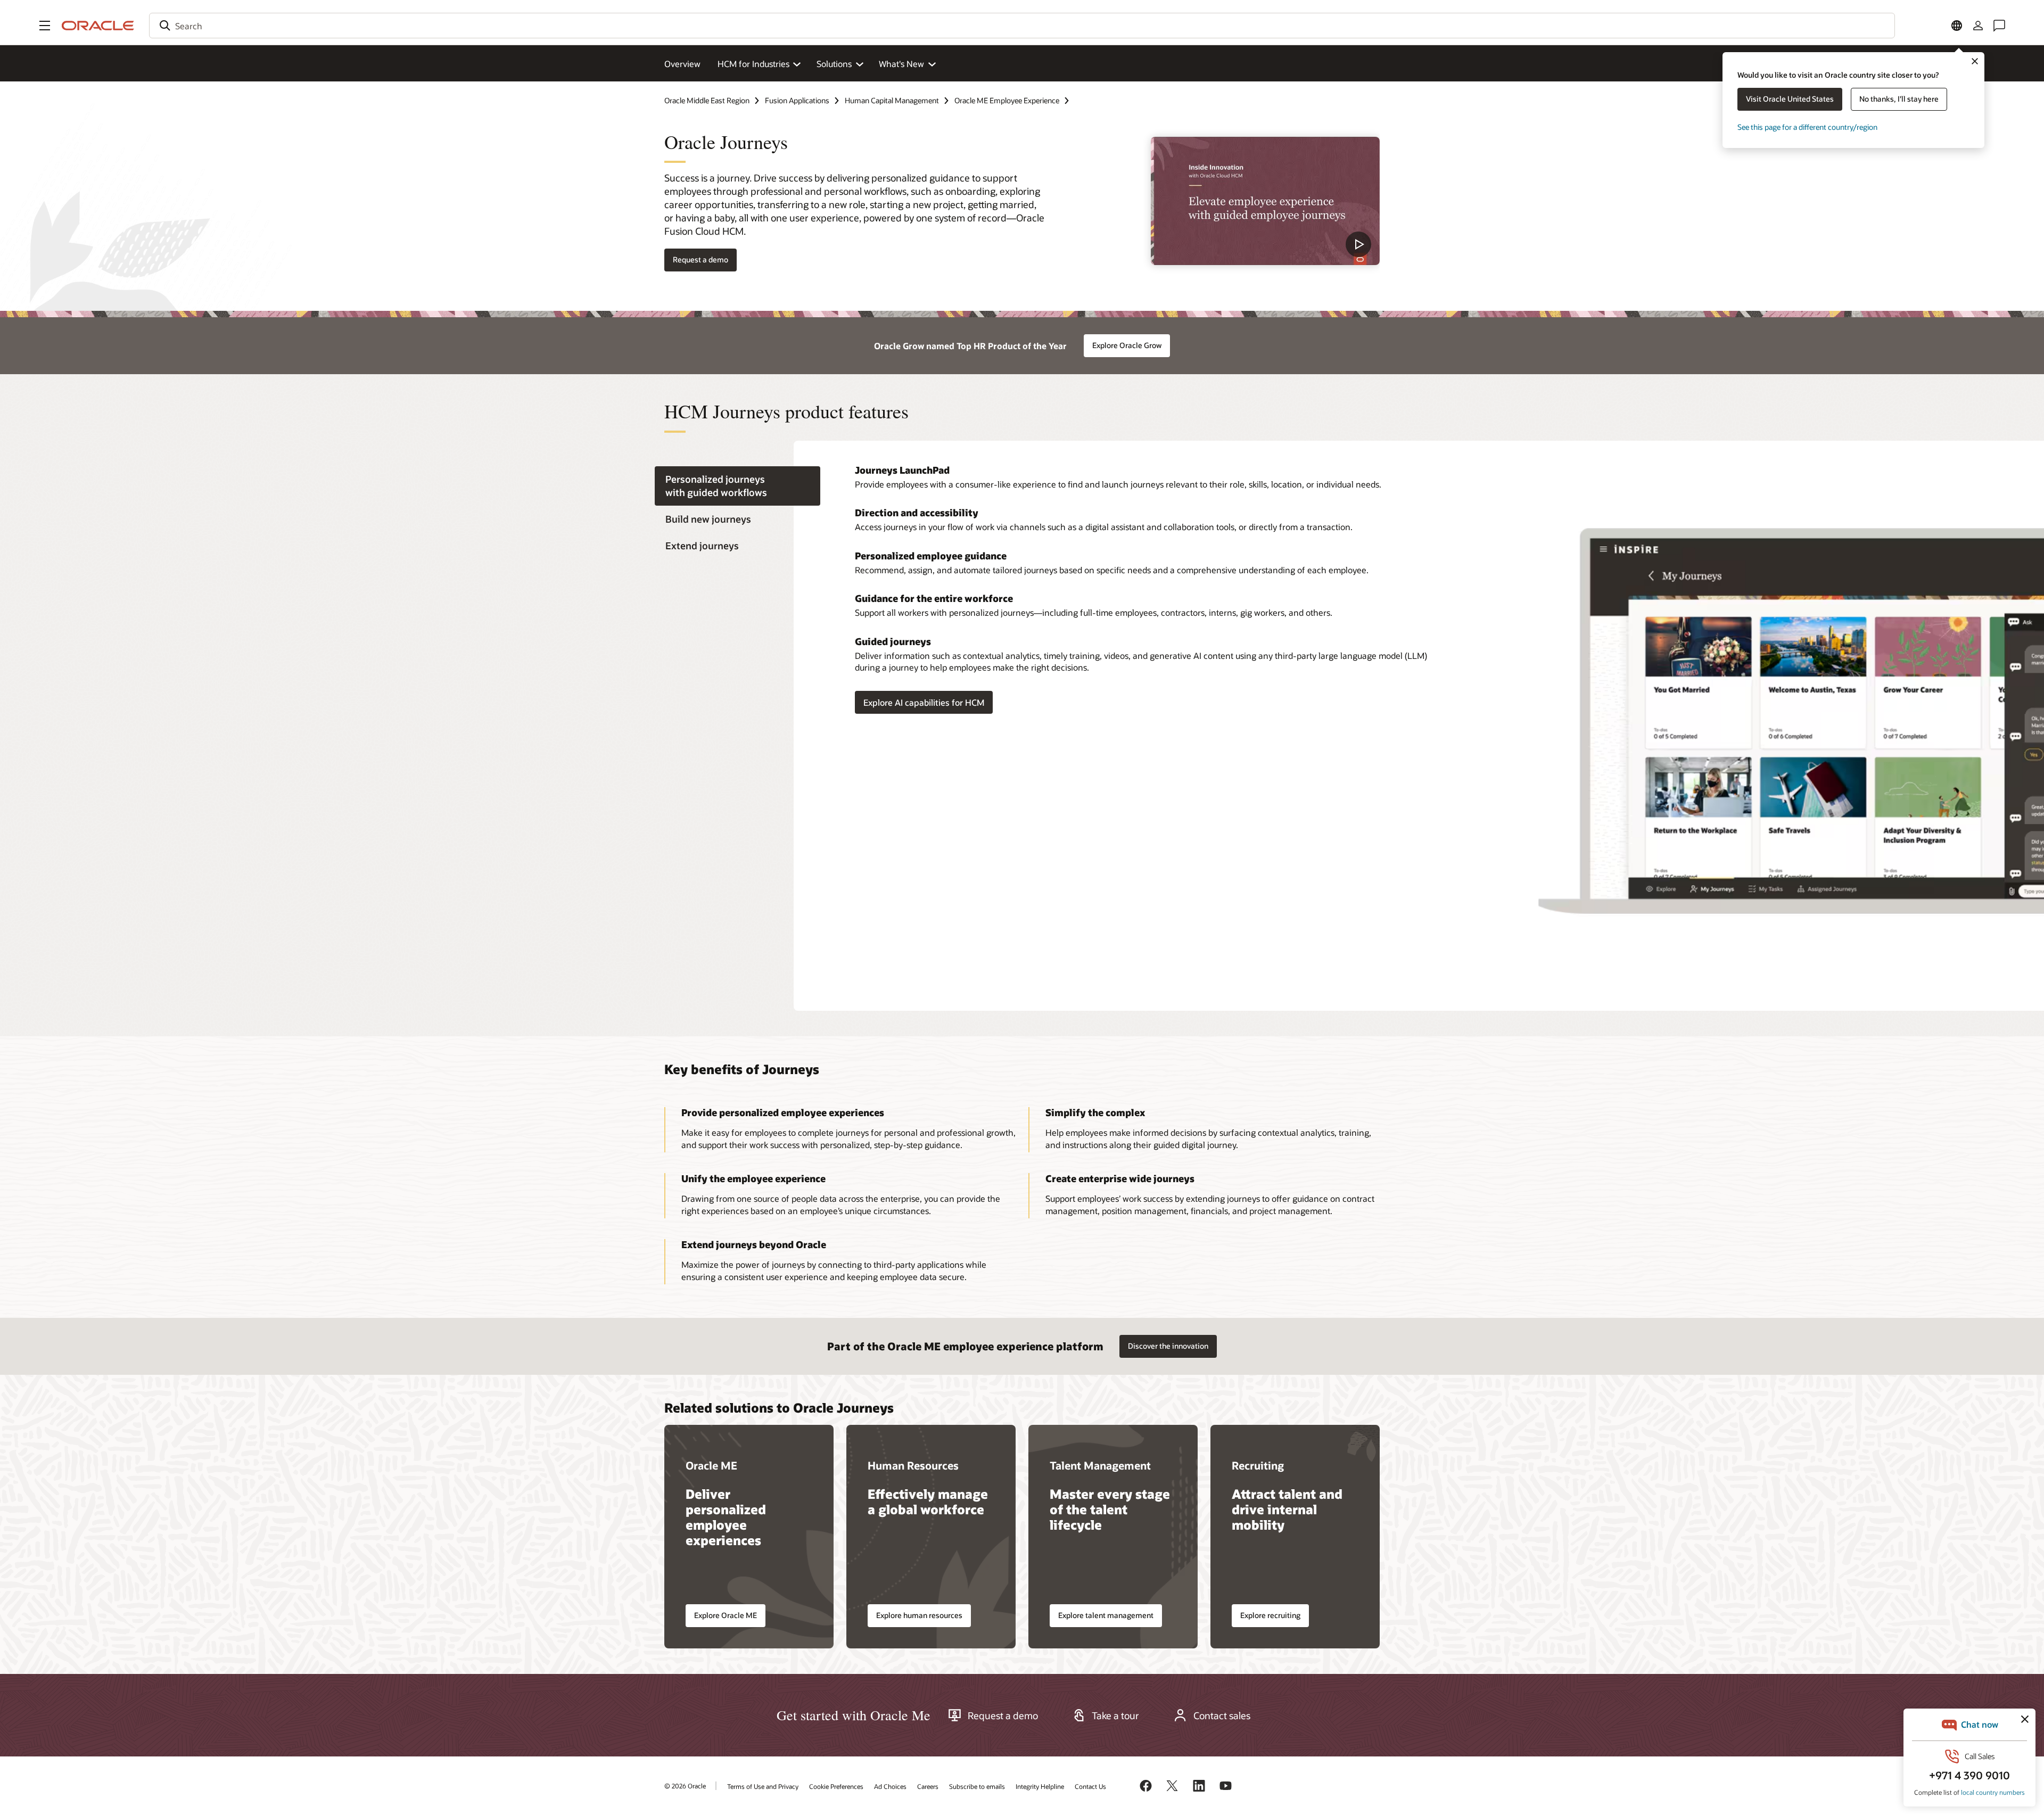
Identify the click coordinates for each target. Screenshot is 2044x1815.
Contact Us (1090, 1786)
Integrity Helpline (1040, 1786)
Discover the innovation (1168, 1346)
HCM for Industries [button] (753, 64)
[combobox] (1022, 26)
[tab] (737, 486)
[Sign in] (1978, 26)
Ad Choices (890, 1786)
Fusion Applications (797, 100)
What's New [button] (901, 64)
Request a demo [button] (700, 259)
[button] (45, 26)
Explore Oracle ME (726, 1615)
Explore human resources (919, 1615)
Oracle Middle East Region (707, 100)
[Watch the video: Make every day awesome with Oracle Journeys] (1265, 201)
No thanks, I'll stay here (1899, 99)
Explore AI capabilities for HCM (924, 702)
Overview (682, 64)
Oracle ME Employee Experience (1007, 100)
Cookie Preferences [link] (836, 1786)
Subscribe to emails (977, 1786)
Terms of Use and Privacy (763, 1786)
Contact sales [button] (1222, 1715)
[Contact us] (1999, 26)
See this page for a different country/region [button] (1807, 127)
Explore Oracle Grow (1127, 345)
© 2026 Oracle (685, 1786)
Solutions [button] (834, 64)
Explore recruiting (1270, 1615)
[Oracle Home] (98, 26)
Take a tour (1115, 1715)
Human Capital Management (892, 100)
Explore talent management (1106, 1615)
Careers (928, 1786)
